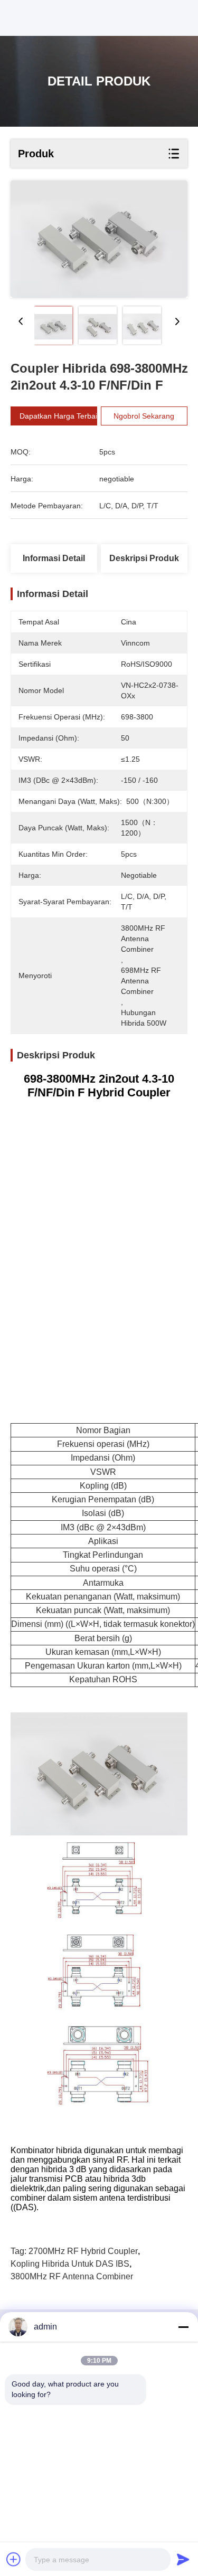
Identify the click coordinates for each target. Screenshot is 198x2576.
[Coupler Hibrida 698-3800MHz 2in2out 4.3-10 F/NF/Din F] (99, 239)
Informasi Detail (54, 558)
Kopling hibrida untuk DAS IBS (70, 2264)
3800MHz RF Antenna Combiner (72, 2276)
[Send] (183, 2559)
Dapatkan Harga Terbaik (60, 416)
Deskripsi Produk (144, 558)
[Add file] (14, 2559)
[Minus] (183, 2327)
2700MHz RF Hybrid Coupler (83, 2251)
